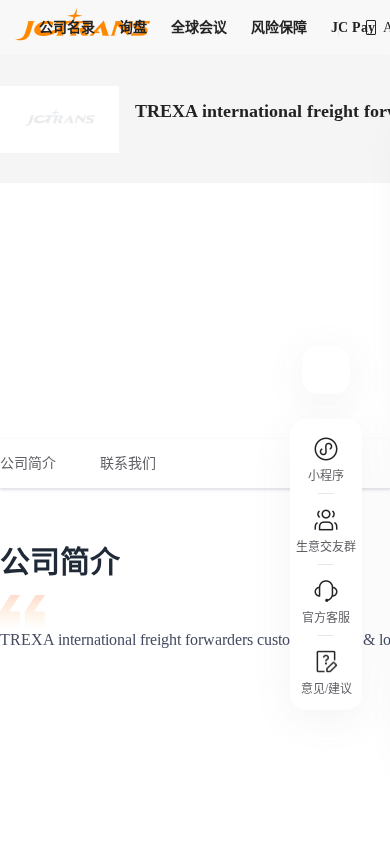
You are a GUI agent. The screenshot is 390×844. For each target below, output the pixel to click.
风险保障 (279, 27)
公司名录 (67, 27)
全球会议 (199, 27)
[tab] (39, 464)
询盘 (133, 27)
